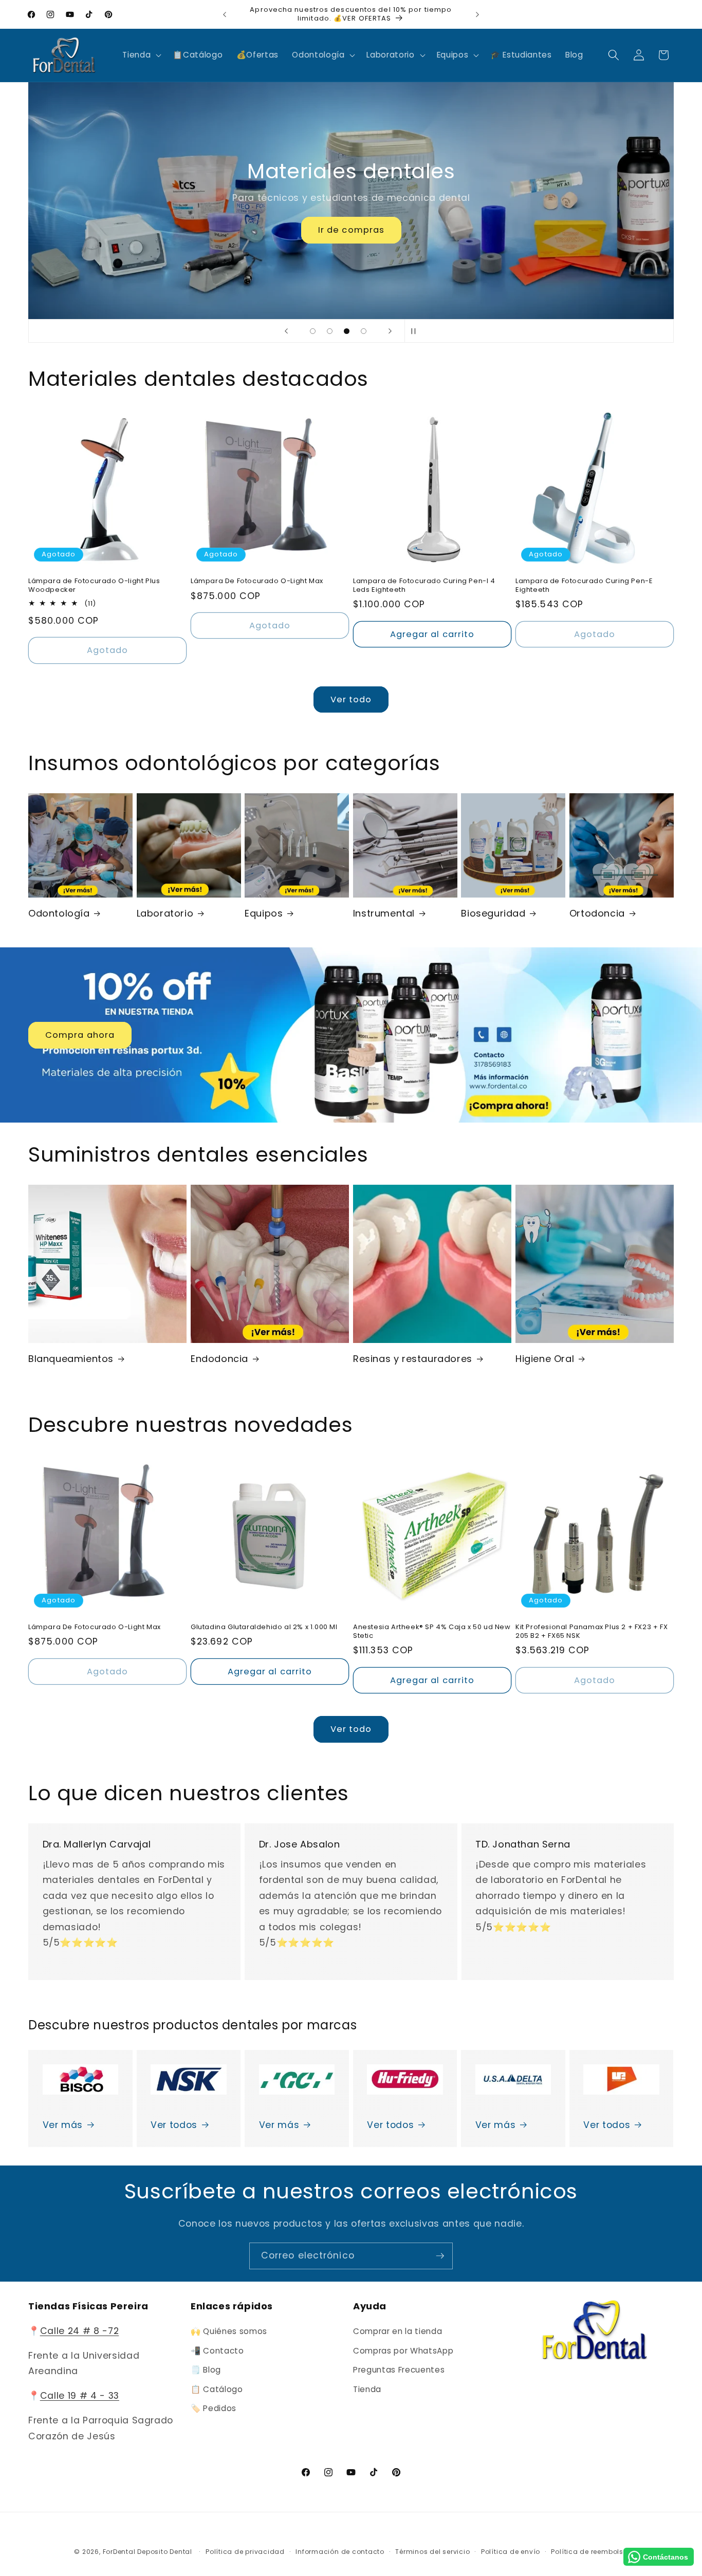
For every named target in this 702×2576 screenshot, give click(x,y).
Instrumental (384, 913)
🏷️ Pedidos (214, 2409)
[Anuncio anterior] (225, 14)
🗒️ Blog (206, 2370)
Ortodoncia (597, 913)
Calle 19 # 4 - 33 (80, 2396)
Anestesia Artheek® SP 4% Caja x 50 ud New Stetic (432, 1632)
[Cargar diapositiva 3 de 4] (347, 331)
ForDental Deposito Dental (147, 2552)
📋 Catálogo (217, 2389)
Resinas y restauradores (413, 1359)
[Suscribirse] (440, 2256)
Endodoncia (219, 1359)
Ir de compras (351, 230)
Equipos (264, 913)
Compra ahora (80, 1035)
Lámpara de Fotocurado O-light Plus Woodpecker (94, 586)
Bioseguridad (493, 913)
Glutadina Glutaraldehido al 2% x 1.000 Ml (264, 1627)
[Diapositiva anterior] (286, 331)
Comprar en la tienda (398, 2331)
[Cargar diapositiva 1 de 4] (313, 331)
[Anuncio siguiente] (477, 14)
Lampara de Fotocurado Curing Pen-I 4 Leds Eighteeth (424, 586)
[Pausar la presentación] (416, 331)
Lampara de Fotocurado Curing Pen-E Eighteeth (584, 586)
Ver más (63, 2125)
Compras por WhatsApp (403, 2351)
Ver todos (174, 2125)
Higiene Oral (545, 1359)
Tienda (367, 2389)
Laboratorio (165, 913)
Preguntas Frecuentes (399, 2370)
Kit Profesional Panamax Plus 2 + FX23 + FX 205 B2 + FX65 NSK (592, 1632)
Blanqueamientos (71, 1359)
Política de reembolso (589, 2552)
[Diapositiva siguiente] (390, 331)
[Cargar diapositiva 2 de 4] (330, 331)
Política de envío (511, 2552)
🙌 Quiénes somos (229, 2331)
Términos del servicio (432, 2552)
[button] (141, 55)
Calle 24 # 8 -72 (80, 2331)
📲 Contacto (217, 2351)
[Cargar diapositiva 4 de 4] (364, 331)
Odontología (59, 913)
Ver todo (351, 699)
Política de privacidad (245, 2552)
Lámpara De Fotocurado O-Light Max (257, 581)
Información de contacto (340, 2552)
